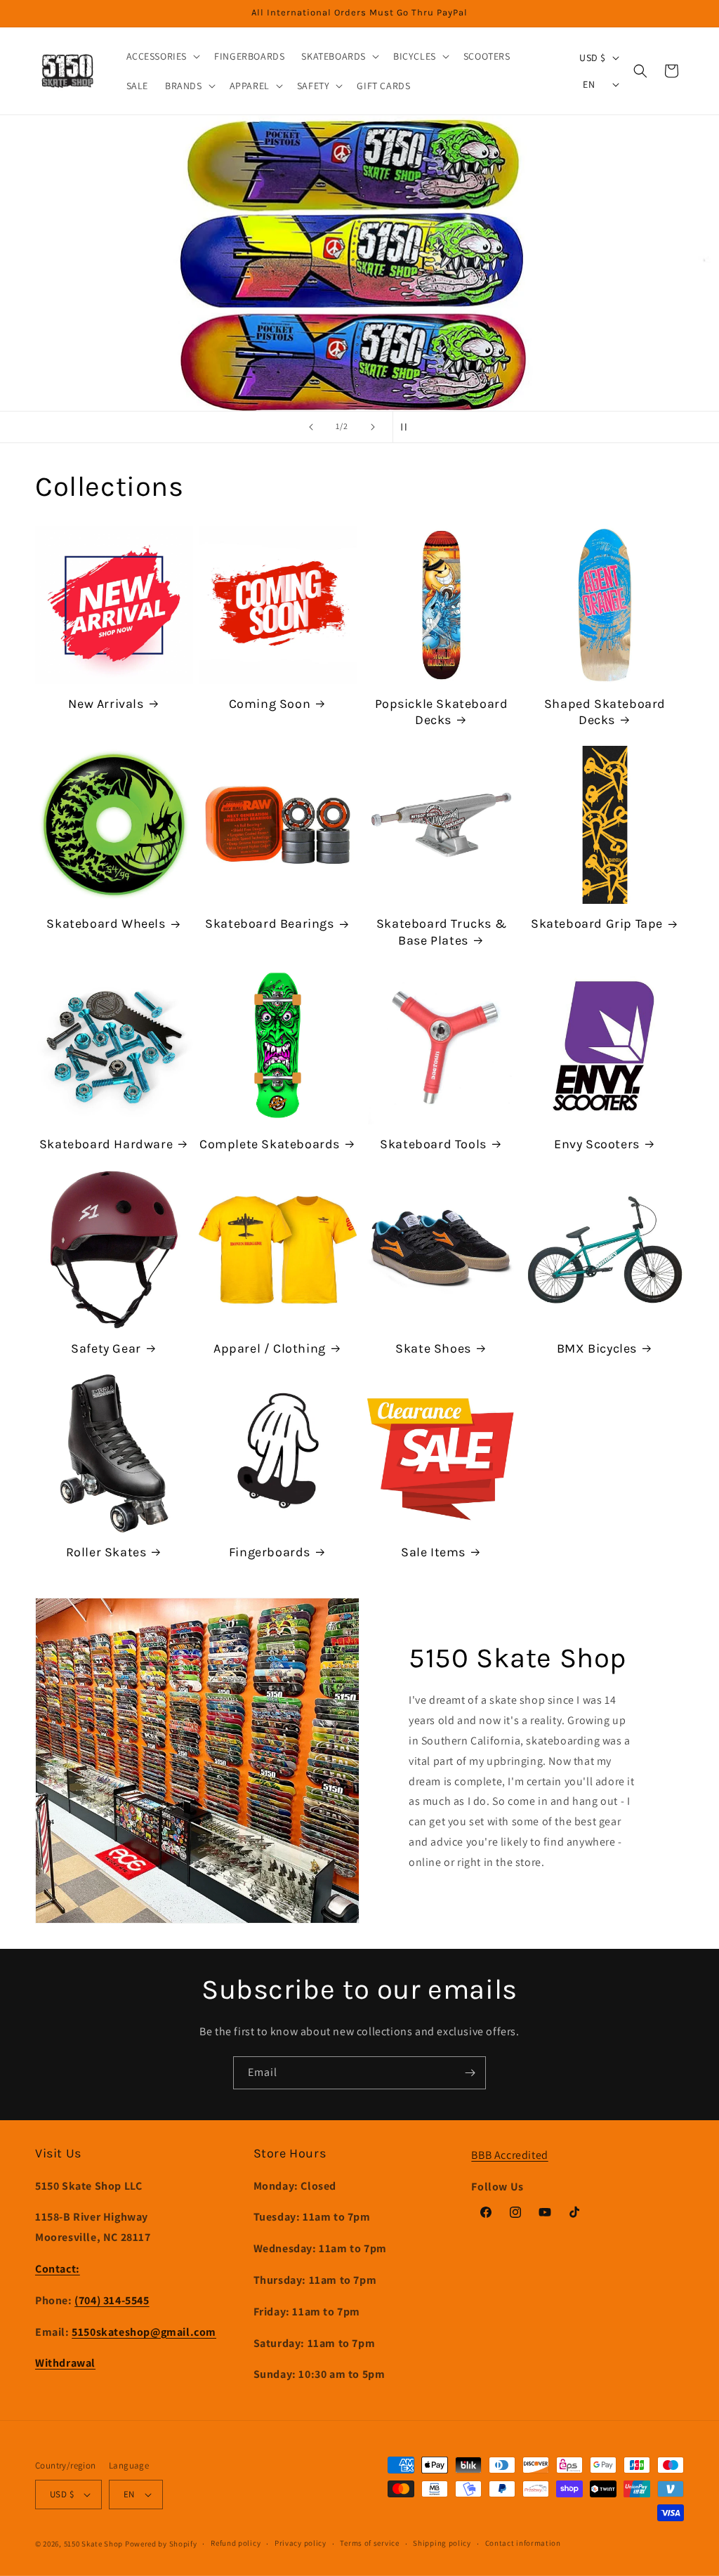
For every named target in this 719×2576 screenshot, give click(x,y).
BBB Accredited (509, 2155)
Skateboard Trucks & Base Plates (441, 932)
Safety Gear (106, 1348)
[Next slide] (373, 427)
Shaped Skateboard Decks (605, 712)
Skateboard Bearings (269, 924)
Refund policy (236, 2543)
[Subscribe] (470, 2073)
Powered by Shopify (161, 2544)
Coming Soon (270, 704)
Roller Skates (106, 1552)
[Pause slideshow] (408, 427)
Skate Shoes (433, 1348)
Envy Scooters (597, 1144)
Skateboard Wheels (106, 924)
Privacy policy (301, 2543)
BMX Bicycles (597, 1348)
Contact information (523, 2543)
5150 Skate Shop (94, 2544)
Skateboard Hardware (106, 1144)
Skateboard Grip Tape (597, 924)
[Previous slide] (311, 427)
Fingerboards (270, 1552)
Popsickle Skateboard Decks (442, 712)
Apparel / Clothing (270, 1348)
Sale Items (433, 1552)
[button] (162, 56)
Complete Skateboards (270, 1144)
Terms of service (369, 2543)
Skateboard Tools (433, 1144)
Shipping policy (442, 2543)
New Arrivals (106, 704)
